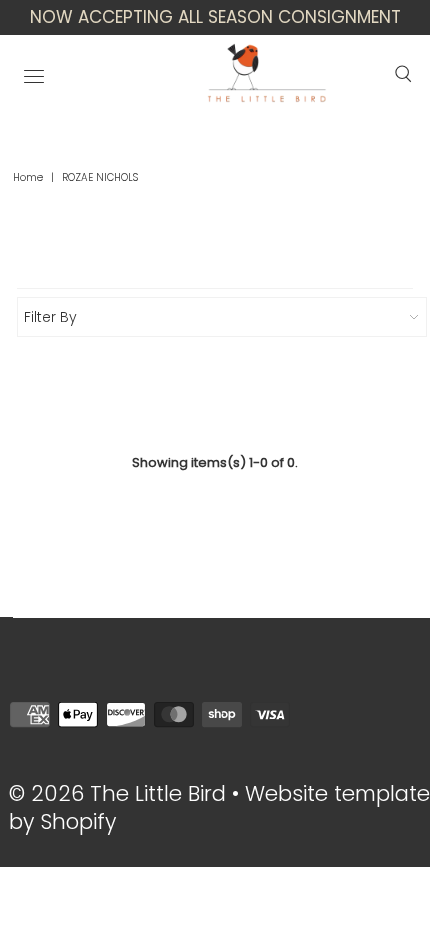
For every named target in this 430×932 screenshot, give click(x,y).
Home (28, 177)
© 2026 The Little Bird (120, 793)
